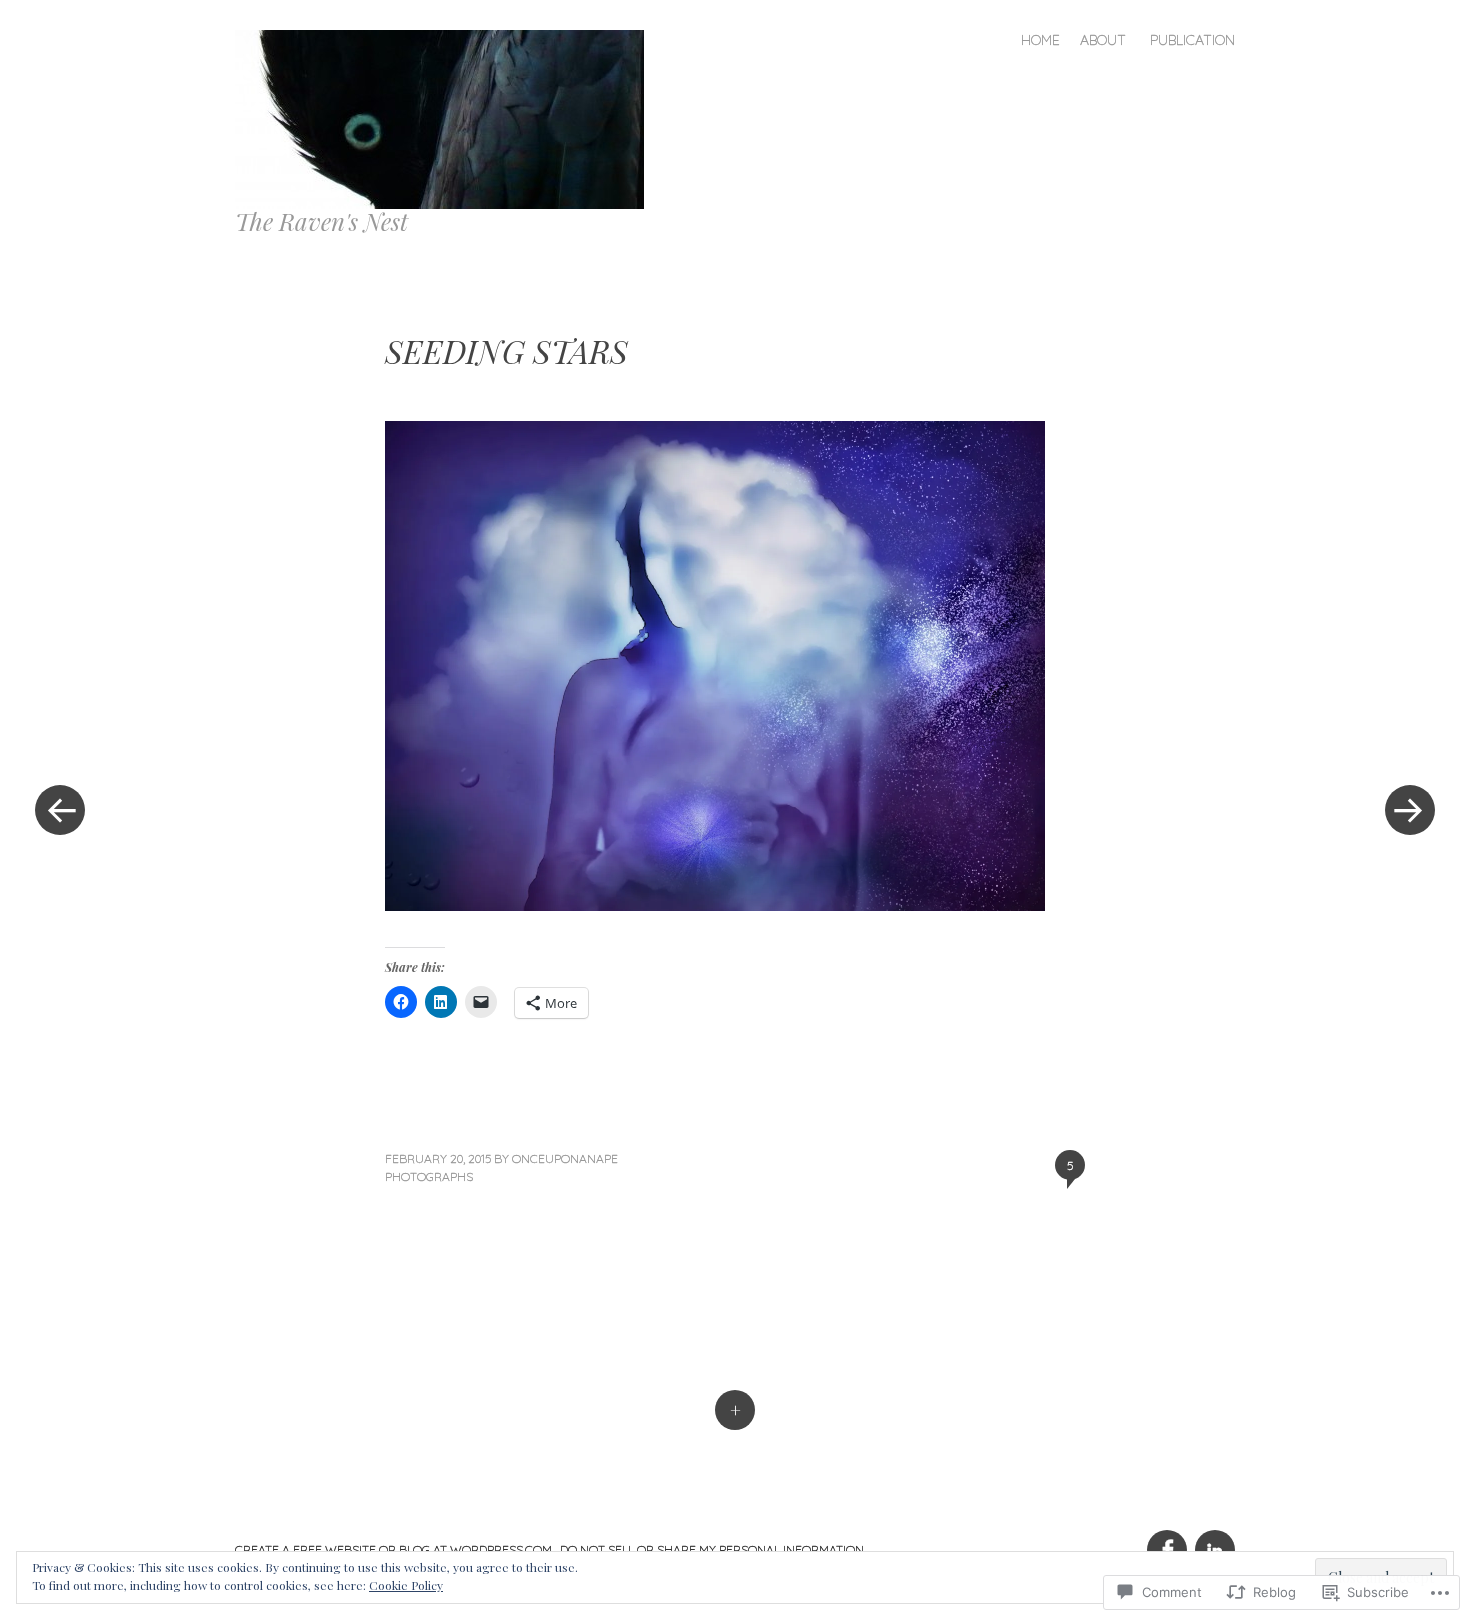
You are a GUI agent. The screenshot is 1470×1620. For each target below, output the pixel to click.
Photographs (429, 1176)
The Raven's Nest (321, 221)
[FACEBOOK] (1166, 1538)
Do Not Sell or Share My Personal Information (712, 1549)
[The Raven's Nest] (447, 117)
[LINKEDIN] (1212, 1538)
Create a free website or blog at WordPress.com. (394, 1549)
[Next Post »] (1410, 810)
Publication (1192, 40)
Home (1040, 40)
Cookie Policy (406, 1585)
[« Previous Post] (60, 810)
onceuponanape (565, 1158)
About (1103, 40)
